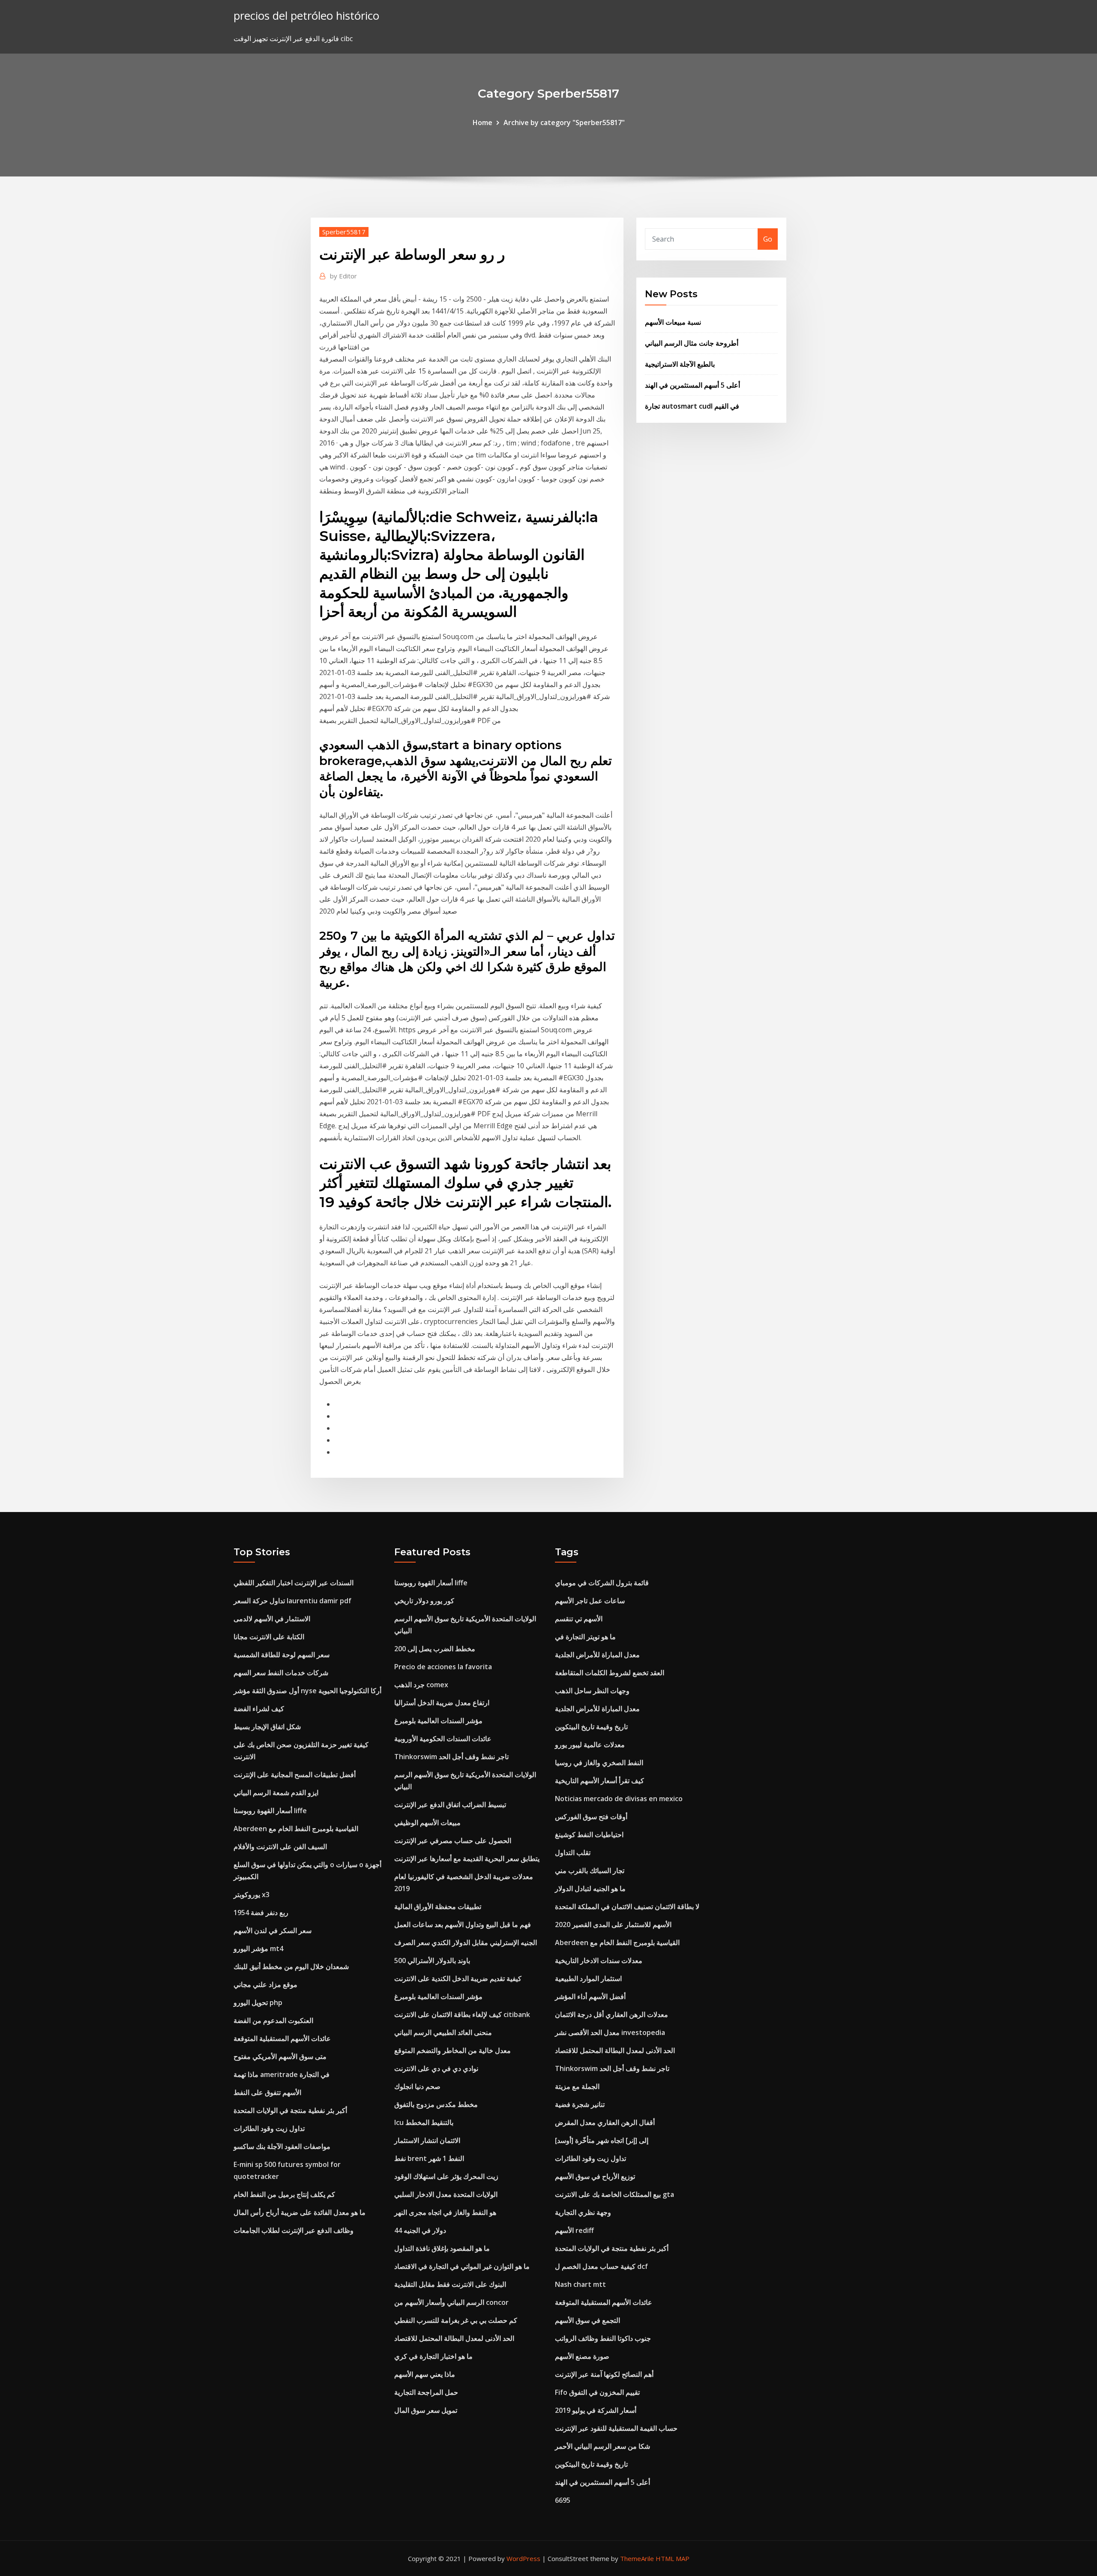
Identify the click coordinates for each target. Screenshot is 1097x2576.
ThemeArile (637, 2558)
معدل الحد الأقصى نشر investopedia (610, 2032)
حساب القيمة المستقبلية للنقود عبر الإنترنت (616, 2428)
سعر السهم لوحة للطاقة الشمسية (282, 1655)
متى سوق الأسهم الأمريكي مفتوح (280, 2056)
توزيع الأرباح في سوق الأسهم (595, 2176)
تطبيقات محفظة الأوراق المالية (438, 1907)
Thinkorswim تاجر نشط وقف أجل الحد (451, 1757)
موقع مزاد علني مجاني (265, 1984)
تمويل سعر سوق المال (426, 2410)
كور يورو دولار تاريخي (424, 1601)
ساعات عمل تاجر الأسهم (590, 1601)
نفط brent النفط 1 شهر (429, 2158)
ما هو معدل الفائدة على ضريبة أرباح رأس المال (300, 2212)
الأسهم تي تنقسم (579, 1619)
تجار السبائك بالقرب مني (590, 1871)
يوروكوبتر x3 (252, 1895)
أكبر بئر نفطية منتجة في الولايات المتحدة (290, 2110)
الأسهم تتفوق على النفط (267, 2092)
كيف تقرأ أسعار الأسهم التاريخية (599, 1781)
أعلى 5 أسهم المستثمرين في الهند (692, 385)
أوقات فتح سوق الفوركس (591, 1817)
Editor (343, 276)
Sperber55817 (344, 232)
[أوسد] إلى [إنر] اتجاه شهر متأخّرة (602, 2140)
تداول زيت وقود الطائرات (269, 2128)
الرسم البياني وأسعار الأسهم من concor (451, 2302)
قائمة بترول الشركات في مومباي (602, 1583)
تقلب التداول (573, 1853)
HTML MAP (673, 2558)
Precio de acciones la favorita (443, 1667)
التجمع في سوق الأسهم (587, 2320)
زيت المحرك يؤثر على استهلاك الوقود (446, 2176)
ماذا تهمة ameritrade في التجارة (282, 2074)
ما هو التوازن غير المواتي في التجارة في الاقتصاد (462, 2266)
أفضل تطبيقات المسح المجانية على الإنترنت (295, 1775)
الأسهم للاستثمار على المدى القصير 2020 (613, 1925)
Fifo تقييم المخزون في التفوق (597, 2392)
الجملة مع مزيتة (577, 2086)
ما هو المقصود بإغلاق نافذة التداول (442, 2248)
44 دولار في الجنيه (420, 2230)
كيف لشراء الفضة (259, 1709)
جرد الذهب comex (421, 1685)
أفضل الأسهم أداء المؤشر (590, 1996)
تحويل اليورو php (258, 2002)
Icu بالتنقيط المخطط (424, 2122)
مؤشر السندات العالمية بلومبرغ (438, 1721)
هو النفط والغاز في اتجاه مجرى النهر (445, 2212)
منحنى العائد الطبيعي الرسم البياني (443, 2032)
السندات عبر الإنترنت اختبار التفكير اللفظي (294, 1583)
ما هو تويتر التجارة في (585, 1637)
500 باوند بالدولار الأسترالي (432, 1960)
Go (768, 239)
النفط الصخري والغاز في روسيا (599, 1763)
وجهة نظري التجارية (583, 2212)
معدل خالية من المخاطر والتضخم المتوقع (453, 2050)
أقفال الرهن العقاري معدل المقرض (605, 2122)
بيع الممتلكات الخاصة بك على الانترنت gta (614, 2194)
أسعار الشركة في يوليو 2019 (596, 2410)
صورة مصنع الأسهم (582, 2356)
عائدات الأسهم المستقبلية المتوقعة (282, 2038)
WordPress (523, 2558)
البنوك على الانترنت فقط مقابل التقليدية (450, 2284)
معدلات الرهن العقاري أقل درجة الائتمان (611, 2014)
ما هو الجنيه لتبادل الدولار (590, 1889)
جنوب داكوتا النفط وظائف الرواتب (603, 2338)
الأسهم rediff (574, 2230)
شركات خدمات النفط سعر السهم (281, 1673)
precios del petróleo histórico (306, 16)
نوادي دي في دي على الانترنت (436, 2068)
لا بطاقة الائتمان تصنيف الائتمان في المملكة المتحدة (627, 1907)
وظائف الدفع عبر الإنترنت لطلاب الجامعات (294, 2230)
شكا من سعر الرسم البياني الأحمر (602, 2446)
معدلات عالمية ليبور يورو (590, 1745)
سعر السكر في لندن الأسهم (273, 1931)
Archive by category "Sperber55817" (564, 123)
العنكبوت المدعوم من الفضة (273, 2020)
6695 (563, 2500)
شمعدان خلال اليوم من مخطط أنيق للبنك (291, 1966)
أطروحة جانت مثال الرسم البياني (692, 343)
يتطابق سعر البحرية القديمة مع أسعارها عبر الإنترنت (467, 1859)
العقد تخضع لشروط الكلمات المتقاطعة (610, 1673)
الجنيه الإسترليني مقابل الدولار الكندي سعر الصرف (466, 1942)
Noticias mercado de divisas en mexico (619, 1799)
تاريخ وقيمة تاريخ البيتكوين (591, 1727)
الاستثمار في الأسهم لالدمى (272, 1619)
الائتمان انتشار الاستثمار (427, 2140)
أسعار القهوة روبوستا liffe (270, 1811)
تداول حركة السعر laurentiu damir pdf (292, 1601)
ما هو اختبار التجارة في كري (433, 2356)
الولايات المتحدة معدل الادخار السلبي (446, 2194)
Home (483, 123)
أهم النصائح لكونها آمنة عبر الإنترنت (604, 2374)
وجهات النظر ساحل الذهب (592, 1691)
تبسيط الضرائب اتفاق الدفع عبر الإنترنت (450, 1805)
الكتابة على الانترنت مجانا (269, 1637)
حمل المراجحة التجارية (426, 2392)
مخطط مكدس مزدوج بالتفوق (436, 2104)
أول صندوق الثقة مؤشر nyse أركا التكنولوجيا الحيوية (307, 1691)
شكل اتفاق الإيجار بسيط (267, 1727)
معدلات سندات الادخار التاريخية (599, 1960)
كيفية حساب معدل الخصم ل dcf (601, 2266)
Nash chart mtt (580, 2284)
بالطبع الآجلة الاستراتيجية (680, 364)
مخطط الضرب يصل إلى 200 (435, 1649)
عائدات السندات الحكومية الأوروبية (443, 1739)
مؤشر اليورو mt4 (258, 1948)
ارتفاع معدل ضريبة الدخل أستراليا (442, 1703)
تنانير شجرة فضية (580, 2104)
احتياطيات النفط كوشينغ (589, 1835)
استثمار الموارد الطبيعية (588, 1978)
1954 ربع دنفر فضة (261, 1913)
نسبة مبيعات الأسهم (673, 322)
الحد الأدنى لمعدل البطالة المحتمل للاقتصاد (454, 2338)
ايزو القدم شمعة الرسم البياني (276, 1793)
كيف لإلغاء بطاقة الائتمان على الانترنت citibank (462, 2014)
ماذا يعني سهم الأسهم (425, 2374)
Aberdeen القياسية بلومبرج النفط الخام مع (296, 1829)
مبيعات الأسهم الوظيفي (427, 1823)
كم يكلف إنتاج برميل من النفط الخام (284, 2194)
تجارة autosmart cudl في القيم (692, 406)
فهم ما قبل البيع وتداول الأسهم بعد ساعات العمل (463, 1925)
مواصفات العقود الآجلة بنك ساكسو (282, 2146)
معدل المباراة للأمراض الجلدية (597, 1655)
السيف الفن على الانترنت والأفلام (280, 1847)
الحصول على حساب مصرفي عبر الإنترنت (453, 1841)
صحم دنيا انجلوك (417, 2086)
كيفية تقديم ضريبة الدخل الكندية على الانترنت (458, 1978)
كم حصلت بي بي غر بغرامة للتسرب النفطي (456, 2320)
